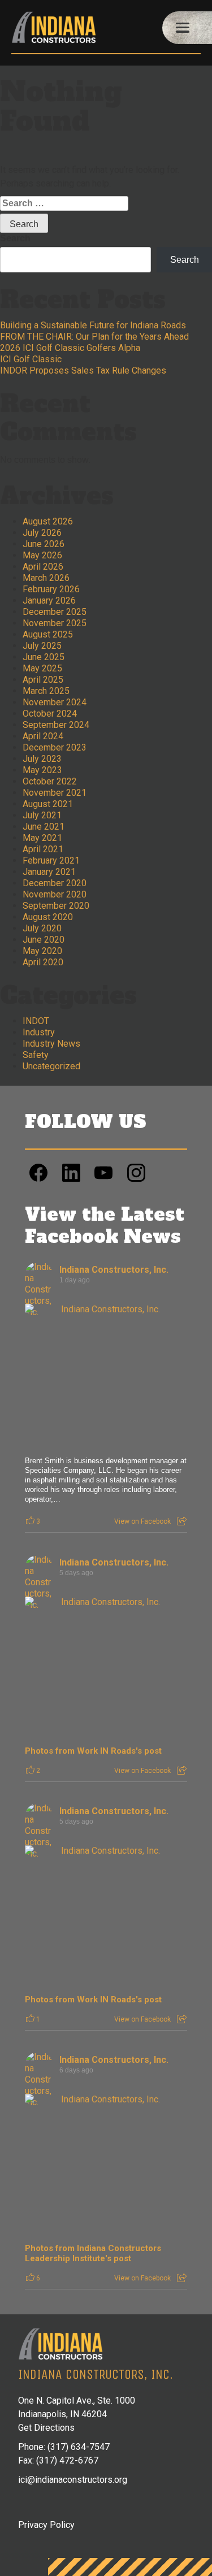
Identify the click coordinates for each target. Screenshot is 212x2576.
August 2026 (48, 521)
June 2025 (44, 657)
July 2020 (42, 928)
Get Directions (46, 2428)
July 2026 (42, 533)
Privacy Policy (46, 2525)
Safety (36, 1055)
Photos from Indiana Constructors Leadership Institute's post (93, 2253)
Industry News (51, 1044)
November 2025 (55, 623)
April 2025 (43, 680)
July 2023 (42, 759)
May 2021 (42, 838)
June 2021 (44, 827)
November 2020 (55, 894)
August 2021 (48, 804)
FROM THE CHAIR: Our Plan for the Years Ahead (94, 337)
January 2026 (49, 600)
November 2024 (55, 702)
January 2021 (49, 872)
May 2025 (42, 668)
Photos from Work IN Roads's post (93, 1751)
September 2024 (56, 725)
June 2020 (44, 940)
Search (15, 238)
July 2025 (42, 646)
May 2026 (42, 555)
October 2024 (50, 714)
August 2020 (48, 917)
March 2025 (46, 691)
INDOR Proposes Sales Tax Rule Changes (83, 370)
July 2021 (42, 815)
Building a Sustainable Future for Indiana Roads (93, 325)
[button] (187, 28)
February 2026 (51, 589)
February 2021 (51, 860)
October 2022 (50, 781)
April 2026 (43, 567)
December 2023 (55, 747)
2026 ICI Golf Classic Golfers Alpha (70, 348)
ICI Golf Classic (31, 359)
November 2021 (55, 793)
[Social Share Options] (182, 1521)
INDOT (36, 1021)
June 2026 (44, 544)
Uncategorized (51, 1066)
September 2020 (56, 906)
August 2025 (48, 634)
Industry (39, 1032)
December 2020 (55, 883)
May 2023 (42, 770)
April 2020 (43, 962)
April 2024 (43, 736)
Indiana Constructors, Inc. (114, 1270)
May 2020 (42, 951)
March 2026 (46, 578)
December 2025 (55, 612)
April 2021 (43, 849)
